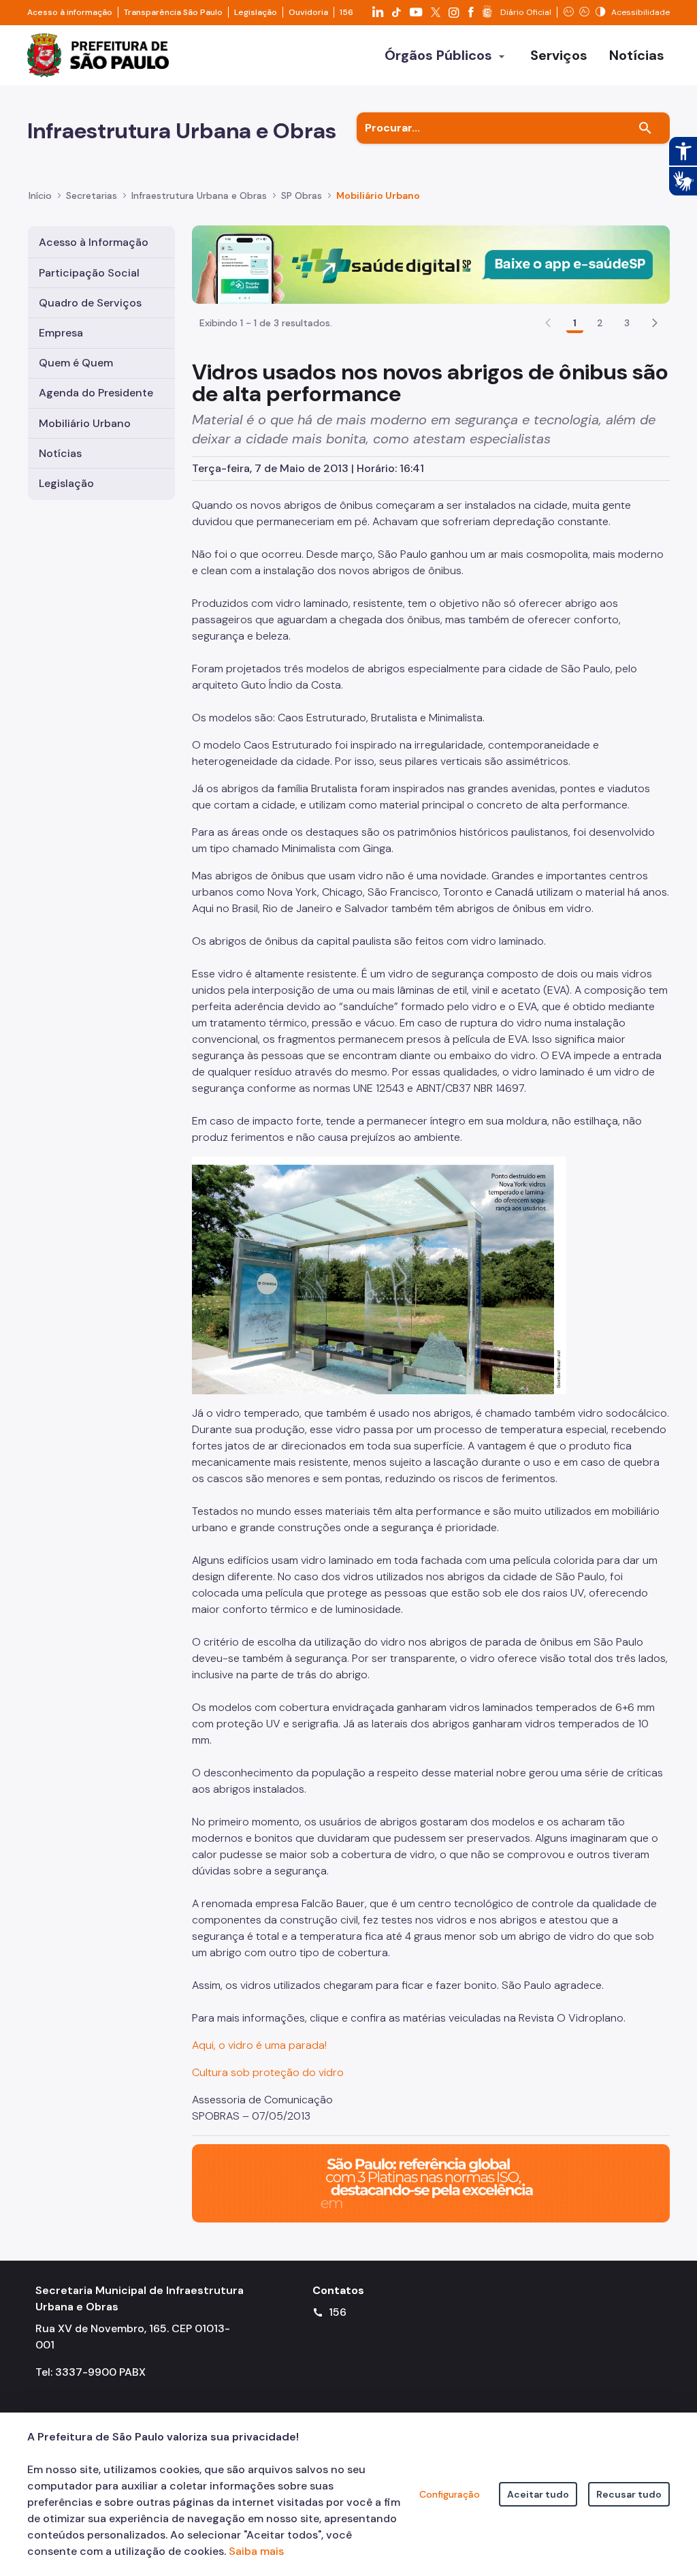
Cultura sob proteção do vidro (268, 2072)
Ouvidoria (308, 12)
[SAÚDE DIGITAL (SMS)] (431, 264)
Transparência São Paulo (173, 12)
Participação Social (89, 273)
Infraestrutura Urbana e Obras (199, 195)
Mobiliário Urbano (378, 195)
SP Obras (302, 195)
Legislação (256, 12)
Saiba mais (256, 2551)
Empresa (61, 333)
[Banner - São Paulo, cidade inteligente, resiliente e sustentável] (431, 2183)
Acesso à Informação (94, 242)
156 (346, 12)
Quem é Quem (76, 363)
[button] (655, 323)
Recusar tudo (629, 2494)
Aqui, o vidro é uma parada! (259, 2045)
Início (40, 195)
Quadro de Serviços (90, 303)
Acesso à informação (70, 12)
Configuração (450, 2494)
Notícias (60, 453)
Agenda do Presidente (96, 393)
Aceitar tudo (538, 2494)
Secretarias (92, 195)
